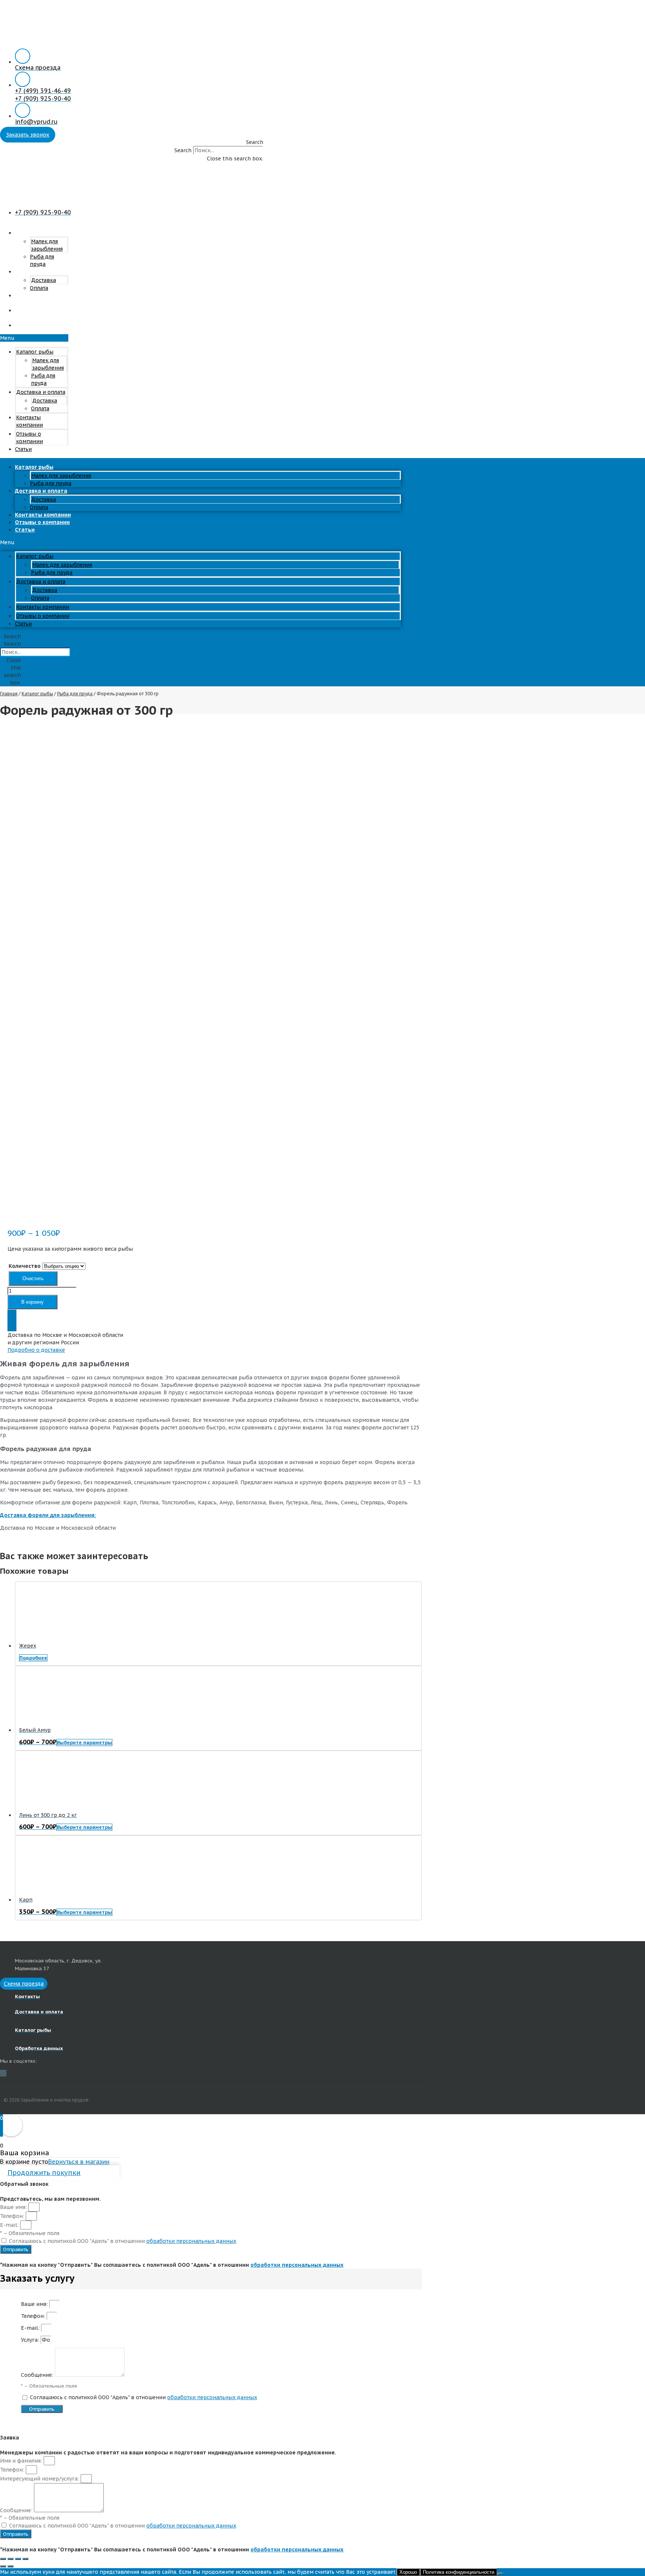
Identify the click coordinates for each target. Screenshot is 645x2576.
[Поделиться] (10, 2559)
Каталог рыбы (34, 233)
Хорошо (408, 2572)
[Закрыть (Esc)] (3, 2559)
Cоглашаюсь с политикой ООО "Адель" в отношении (123, 2241)
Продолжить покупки (44, 2173)
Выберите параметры (84, 1743)
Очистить (33, 1278)
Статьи (25, 325)
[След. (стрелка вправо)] (10, 2566)
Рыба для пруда (52, 573)
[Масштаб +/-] (25, 2559)
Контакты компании (29, 299)
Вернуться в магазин (79, 2162)
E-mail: (10, 2225)
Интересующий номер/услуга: (40, 2479)
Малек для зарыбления (61, 476)
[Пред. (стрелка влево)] (3, 2566)
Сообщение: (38, 2375)
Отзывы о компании (29, 314)
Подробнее (33, 1658)
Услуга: (31, 2340)
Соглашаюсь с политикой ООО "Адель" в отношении (144, 2397)
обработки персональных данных (191, 2241)
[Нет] (500, 2574)
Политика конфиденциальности (459, 2572)
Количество (25, 1266)
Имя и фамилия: (22, 2461)
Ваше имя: (14, 2207)
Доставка (43, 280)
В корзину (32, 1302)
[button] (132, 142)
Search (183, 150)
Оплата (40, 408)
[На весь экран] (18, 2559)
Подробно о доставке (36, 1350)
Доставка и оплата (41, 272)
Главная (9, 694)
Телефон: (13, 2216)
